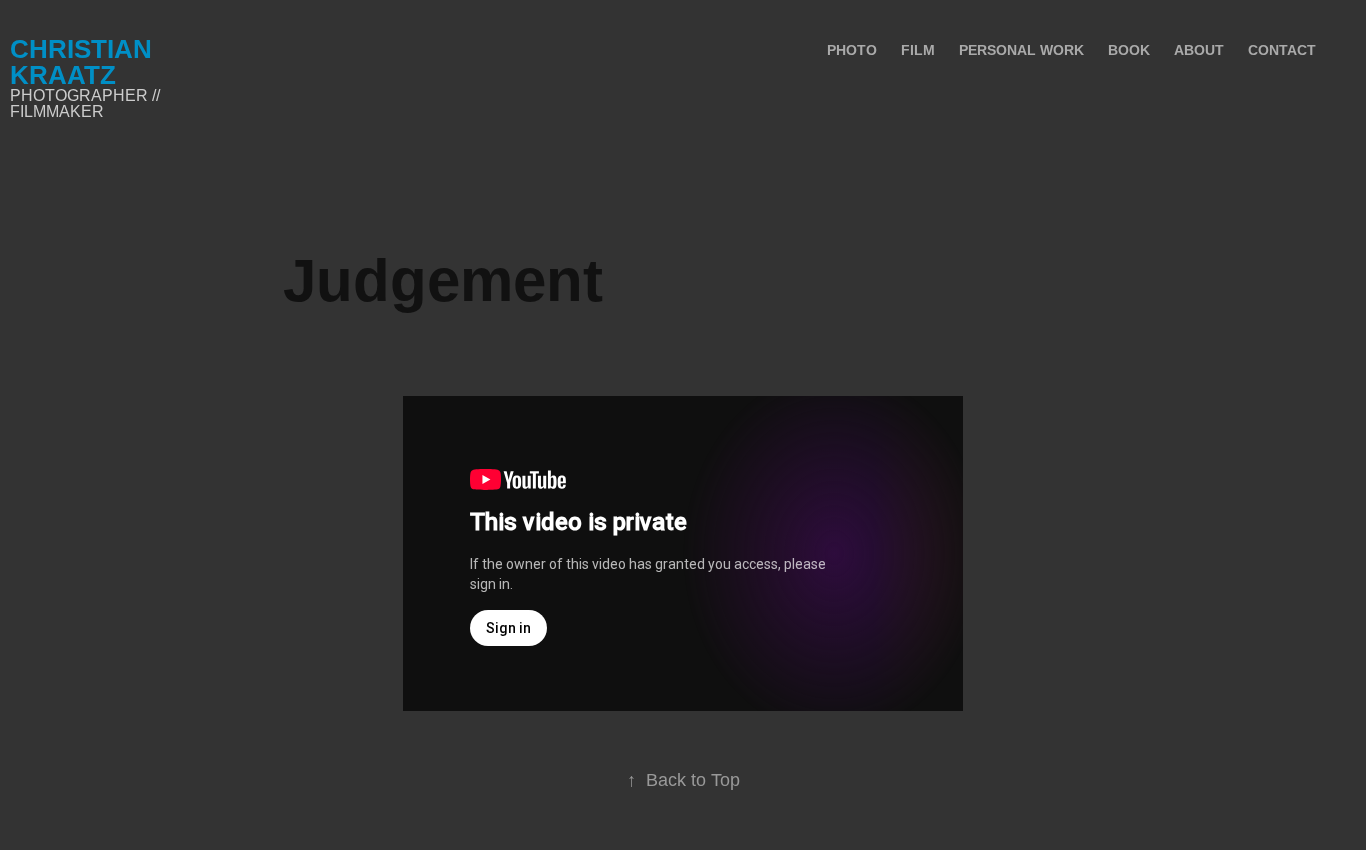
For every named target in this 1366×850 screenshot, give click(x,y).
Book (1129, 50)
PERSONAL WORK (1021, 50)
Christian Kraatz (84, 62)
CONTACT (1282, 50)
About (1199, 50)
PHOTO (852, 50)
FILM (918, 50)
